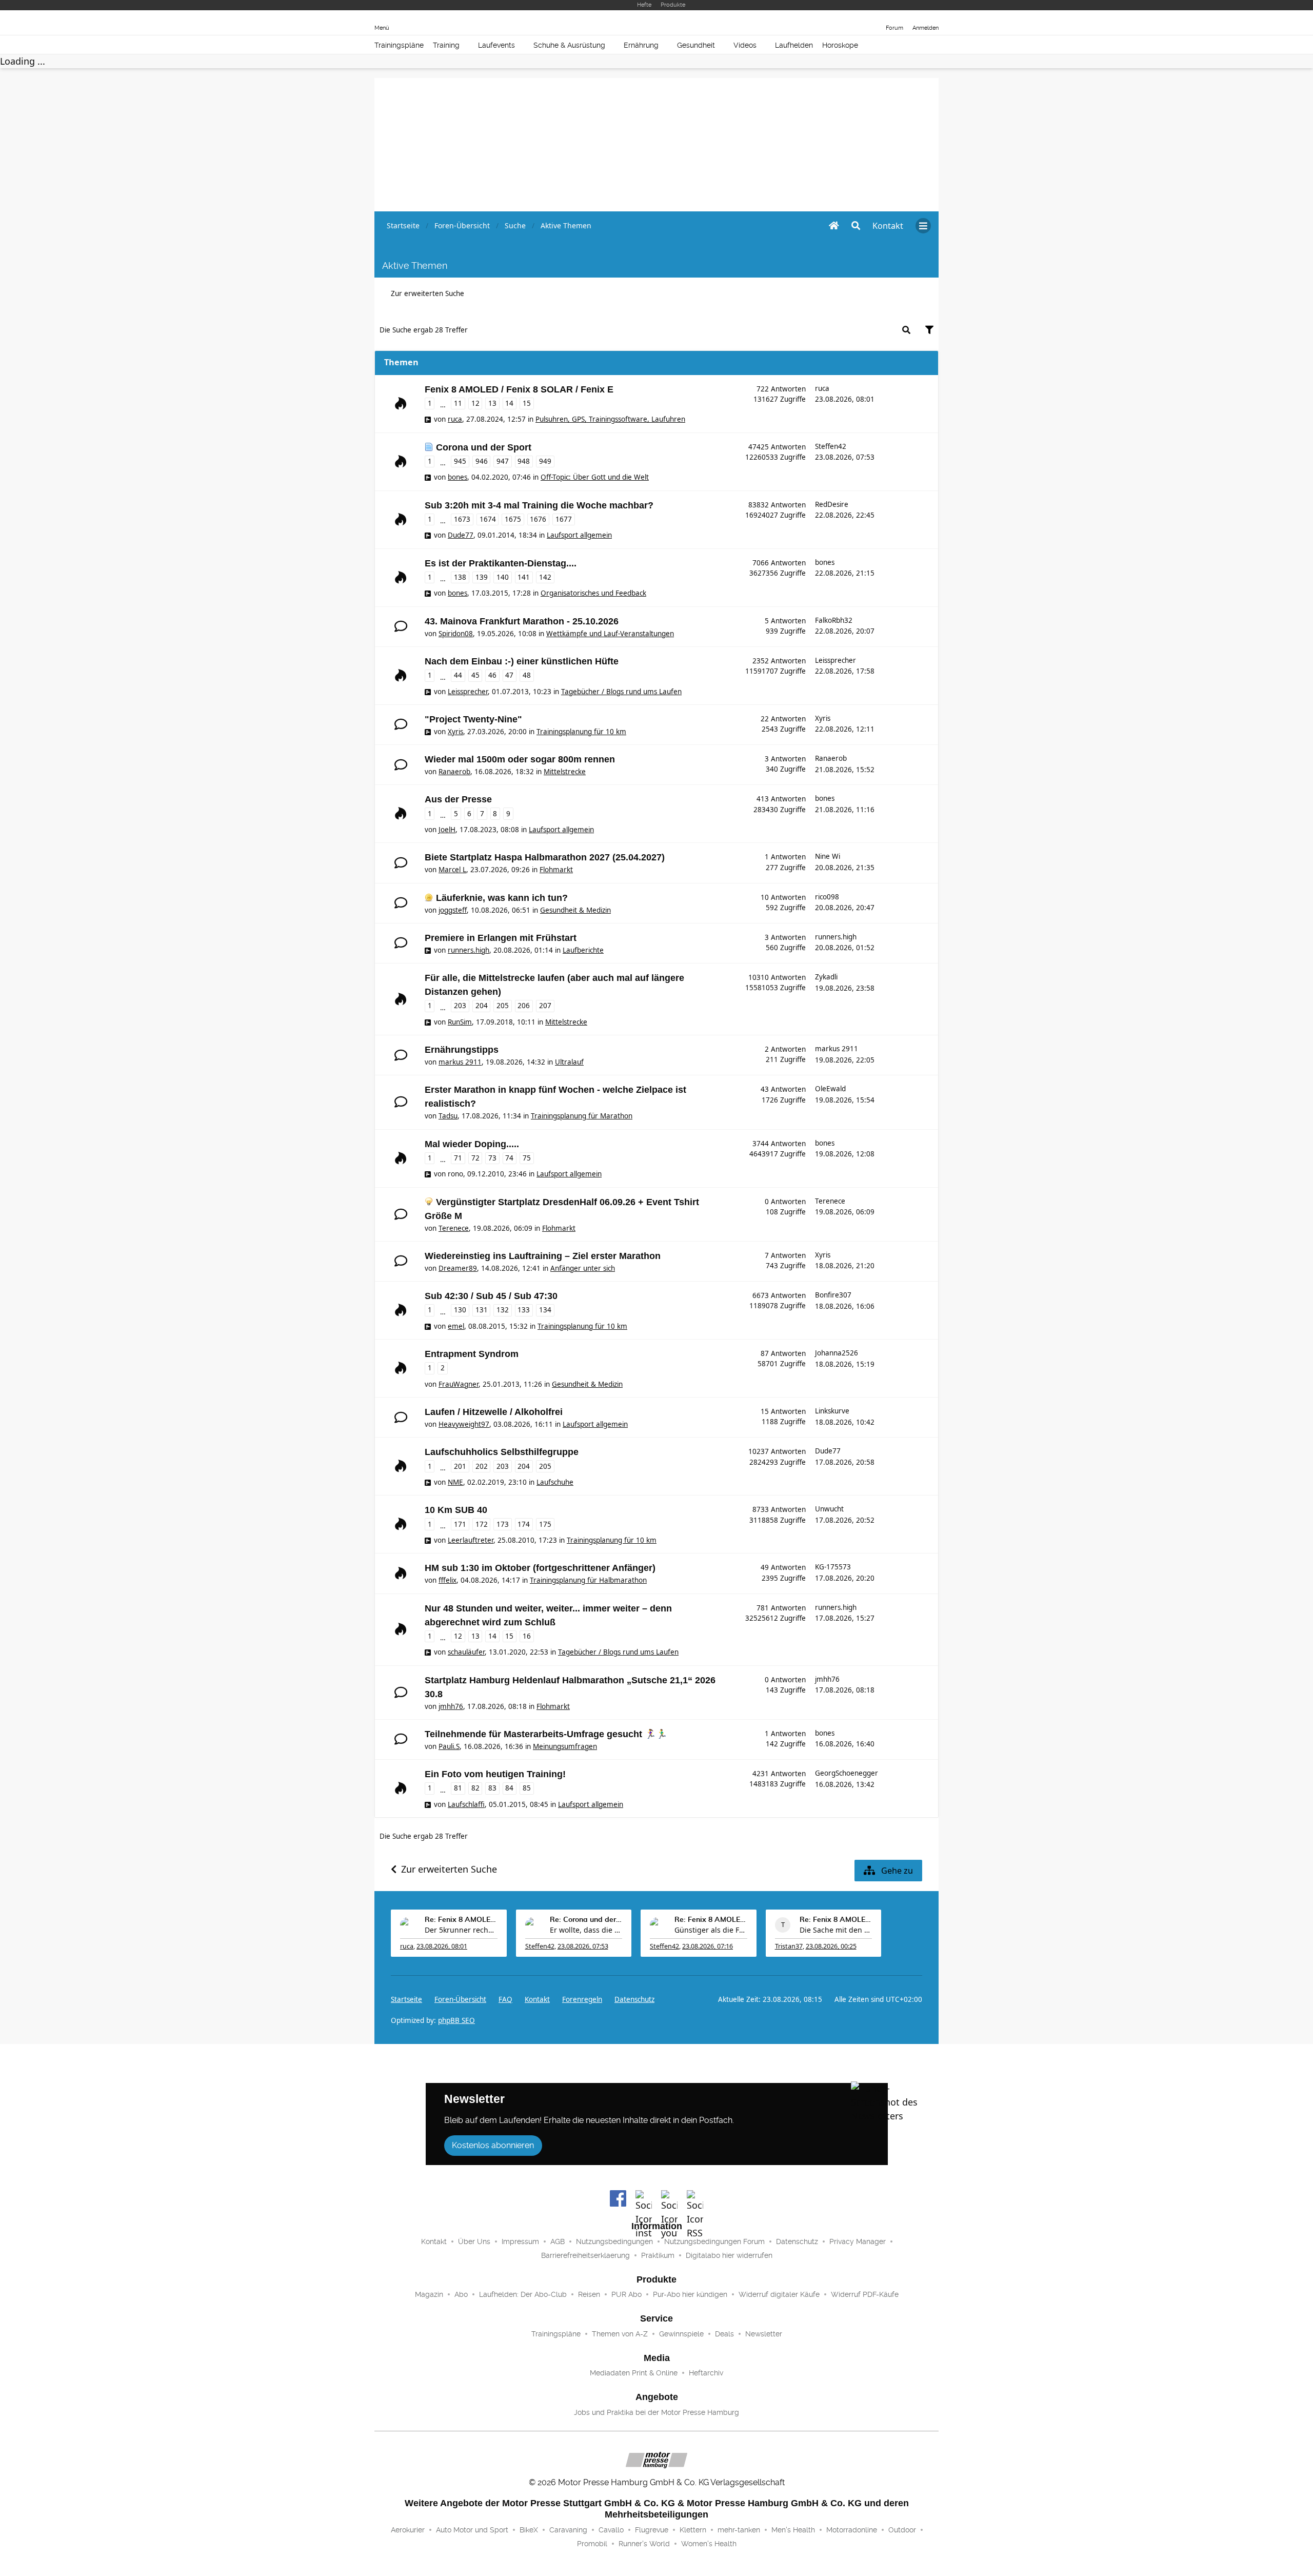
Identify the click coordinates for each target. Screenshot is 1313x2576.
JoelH (447, 830)
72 (475, 1158)
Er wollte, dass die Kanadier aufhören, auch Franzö (586, 1930)
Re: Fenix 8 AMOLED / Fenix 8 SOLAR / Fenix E (461, 1920)
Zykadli (826, 977)
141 (524, 577)
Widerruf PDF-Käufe (865, 2294)
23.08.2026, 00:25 (831, 1946)
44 (458, 675)
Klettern (693, 2530)
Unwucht (829, 1509)
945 (460, 461)
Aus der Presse (458, 799)
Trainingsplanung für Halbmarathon (588, 1580)
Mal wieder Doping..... (472, 1144)
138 (460, 577)
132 (503, 1310)
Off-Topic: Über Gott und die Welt (595, 477)
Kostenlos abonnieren (493, 2145)
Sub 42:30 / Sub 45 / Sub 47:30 (491, 1296)
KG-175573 (833, 1567)
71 (458, 1158)
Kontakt (434, 2241)
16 (527, 1636)
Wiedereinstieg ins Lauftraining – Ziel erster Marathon (543, 1256)
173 (503, 1524)
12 (475, 403)
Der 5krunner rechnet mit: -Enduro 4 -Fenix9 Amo (461, 1930)
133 (524, 1310)
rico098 (827, 897)
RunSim (460, 1022)
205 (503, 1006)
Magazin (429, 2294)
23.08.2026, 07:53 (583, 1946)
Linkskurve (832, 1411)
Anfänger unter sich (583, 1268)
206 (524, 1006)
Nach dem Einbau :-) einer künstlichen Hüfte (522, 661)
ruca (455, 419)
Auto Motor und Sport (472, 2530)
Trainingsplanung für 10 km (581, 732)
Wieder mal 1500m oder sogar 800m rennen (520, 759)
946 (482, 461)
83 (492, 1788)
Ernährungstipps (462, 1050)
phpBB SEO (456, 2020)
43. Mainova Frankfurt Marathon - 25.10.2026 (522, 621)
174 (524, 1524)
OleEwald (830, 1089)
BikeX (529, 2530)
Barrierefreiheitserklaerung (585, 2255)
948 (524, 461)
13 (492, 403)
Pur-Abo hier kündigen (690, 2294)
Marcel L (452, 870)
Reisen (589, 2294)
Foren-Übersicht (460, 1999)
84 (509, 1788)
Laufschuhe (555, 1482)
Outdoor (902, 2530)
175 (545, 1524)
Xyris (455, 732)
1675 (513, 519)
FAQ (505, 1999)
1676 (538, 519)
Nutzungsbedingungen (614, 2241)
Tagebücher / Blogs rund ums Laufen (621, 692)
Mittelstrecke (565, 772)
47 (509, 675)
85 (527, 1788)
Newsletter (764, 2334)
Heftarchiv (706, 2373)
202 (482, 1466)
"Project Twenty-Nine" (473, 719)
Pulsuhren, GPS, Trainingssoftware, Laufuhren (610, 419)
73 (492, 1158)
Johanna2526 (837, 1353)
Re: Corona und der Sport (586, 1920)
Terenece (454, 1228)
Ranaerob (454, 772)
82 (475, 1788)
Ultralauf (569, 1062)
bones (457, 477)
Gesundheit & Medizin (575, 910)
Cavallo (611, 2530)
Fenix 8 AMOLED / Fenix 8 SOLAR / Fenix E (519, 389)
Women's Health (709, 2544)
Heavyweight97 (464, 1424)
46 (492, 675)
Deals (724, 2334)
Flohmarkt (556, 870)
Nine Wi (828, 856)
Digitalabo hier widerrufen (729, 2255)
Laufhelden (794, 45)
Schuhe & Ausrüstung (569, 45)
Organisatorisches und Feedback (593, 593)
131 (482, 1310)
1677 (564, 519)
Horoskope (840, 45)
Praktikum (658, 2255)
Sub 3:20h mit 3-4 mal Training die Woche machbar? (539, 505)
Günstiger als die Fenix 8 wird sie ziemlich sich (711, 1930)
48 (527, 675)
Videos (745, 45)
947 (503, 461)
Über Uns (474, 2241)
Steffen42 (831, 446)
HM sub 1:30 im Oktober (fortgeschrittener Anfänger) (540, 1568)
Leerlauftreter (471, 1540)
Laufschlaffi (466, 1804)
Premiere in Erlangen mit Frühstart (501, 938)
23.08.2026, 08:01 (442, 1946)
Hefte (644, 5)
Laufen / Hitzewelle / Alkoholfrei (494, 1412)
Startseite (406, 1999)
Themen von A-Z (620, 2334)
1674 (488, 519)
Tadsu (448, 1116)
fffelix (447, 1580)
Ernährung (641, 45)
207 (545, 1006)
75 (527, 1158)
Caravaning (568, 2530)
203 (460, 1006)
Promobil (592, 2544)
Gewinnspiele (681, 2334)
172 (482, 1524)
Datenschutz (634, 1999)
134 (545, 1310)
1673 (462, 519)
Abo (461, 2294)
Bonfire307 (833, 1295)
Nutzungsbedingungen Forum (714, 2241)
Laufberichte (583, 950)
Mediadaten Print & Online (634, 2373)
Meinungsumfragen (565, 1746)
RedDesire (832, 504)
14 (509, 403)
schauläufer (466, 1652)
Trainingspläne (399, 45)
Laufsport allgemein (579, 535)
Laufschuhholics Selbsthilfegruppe (502, 1452)
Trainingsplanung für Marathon (582, 1116)
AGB (558, 2241)
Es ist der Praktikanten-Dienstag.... (501, 563)
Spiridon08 (456, 634)
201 (460, 1466)
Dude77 (461, 535)
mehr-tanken (739, 2530)
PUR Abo (626, 2294)
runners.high (469, 950)
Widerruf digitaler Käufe (779, 2294)
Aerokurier (408, 2530)
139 (482, 577)
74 (509, 1158)
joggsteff (453, 910)
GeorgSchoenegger (847, 1773)
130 (460, 1310)
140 (503, 577)
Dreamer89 (458, 1268)
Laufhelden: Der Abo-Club (523, 2294)
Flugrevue (652, 2530)
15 (527, 403)
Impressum (520, 2241)
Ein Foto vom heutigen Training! (495, 1774)
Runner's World (644, 2544)
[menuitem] (888, 226)
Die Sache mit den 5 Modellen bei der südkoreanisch (836, 1930)
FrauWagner (459, 1384)
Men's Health (793, 2530)
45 (475, 675)
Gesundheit (696, 45)
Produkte (673, 5)
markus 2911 (460, 1062)
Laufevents (496, 45)
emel (456, 1326)
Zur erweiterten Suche (427, 293)
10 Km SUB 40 (456, 1510)
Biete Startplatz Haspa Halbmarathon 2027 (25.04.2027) (545, 857)
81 (458, 1788)
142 (545, 577)
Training (446, 45)
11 (458, 403)
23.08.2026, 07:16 (708, 1946)
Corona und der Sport (484, 447)
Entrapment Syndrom (472, 1354)
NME (455, 1482)
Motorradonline (852, 2530)
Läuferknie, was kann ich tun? (502, 898)
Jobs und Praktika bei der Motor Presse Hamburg (656, 2412)
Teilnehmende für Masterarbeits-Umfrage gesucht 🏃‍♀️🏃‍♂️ (546, 1734)
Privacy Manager (858, 2241)
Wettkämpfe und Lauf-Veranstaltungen (610, 634)
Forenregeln (582, 1999)
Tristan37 (789, 1946)
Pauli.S (449, 1746)
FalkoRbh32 (834, 620)
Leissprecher (468, 692)
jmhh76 (451, 1706)
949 (545, 461)
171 (460, 1524)
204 (482, 1006)
